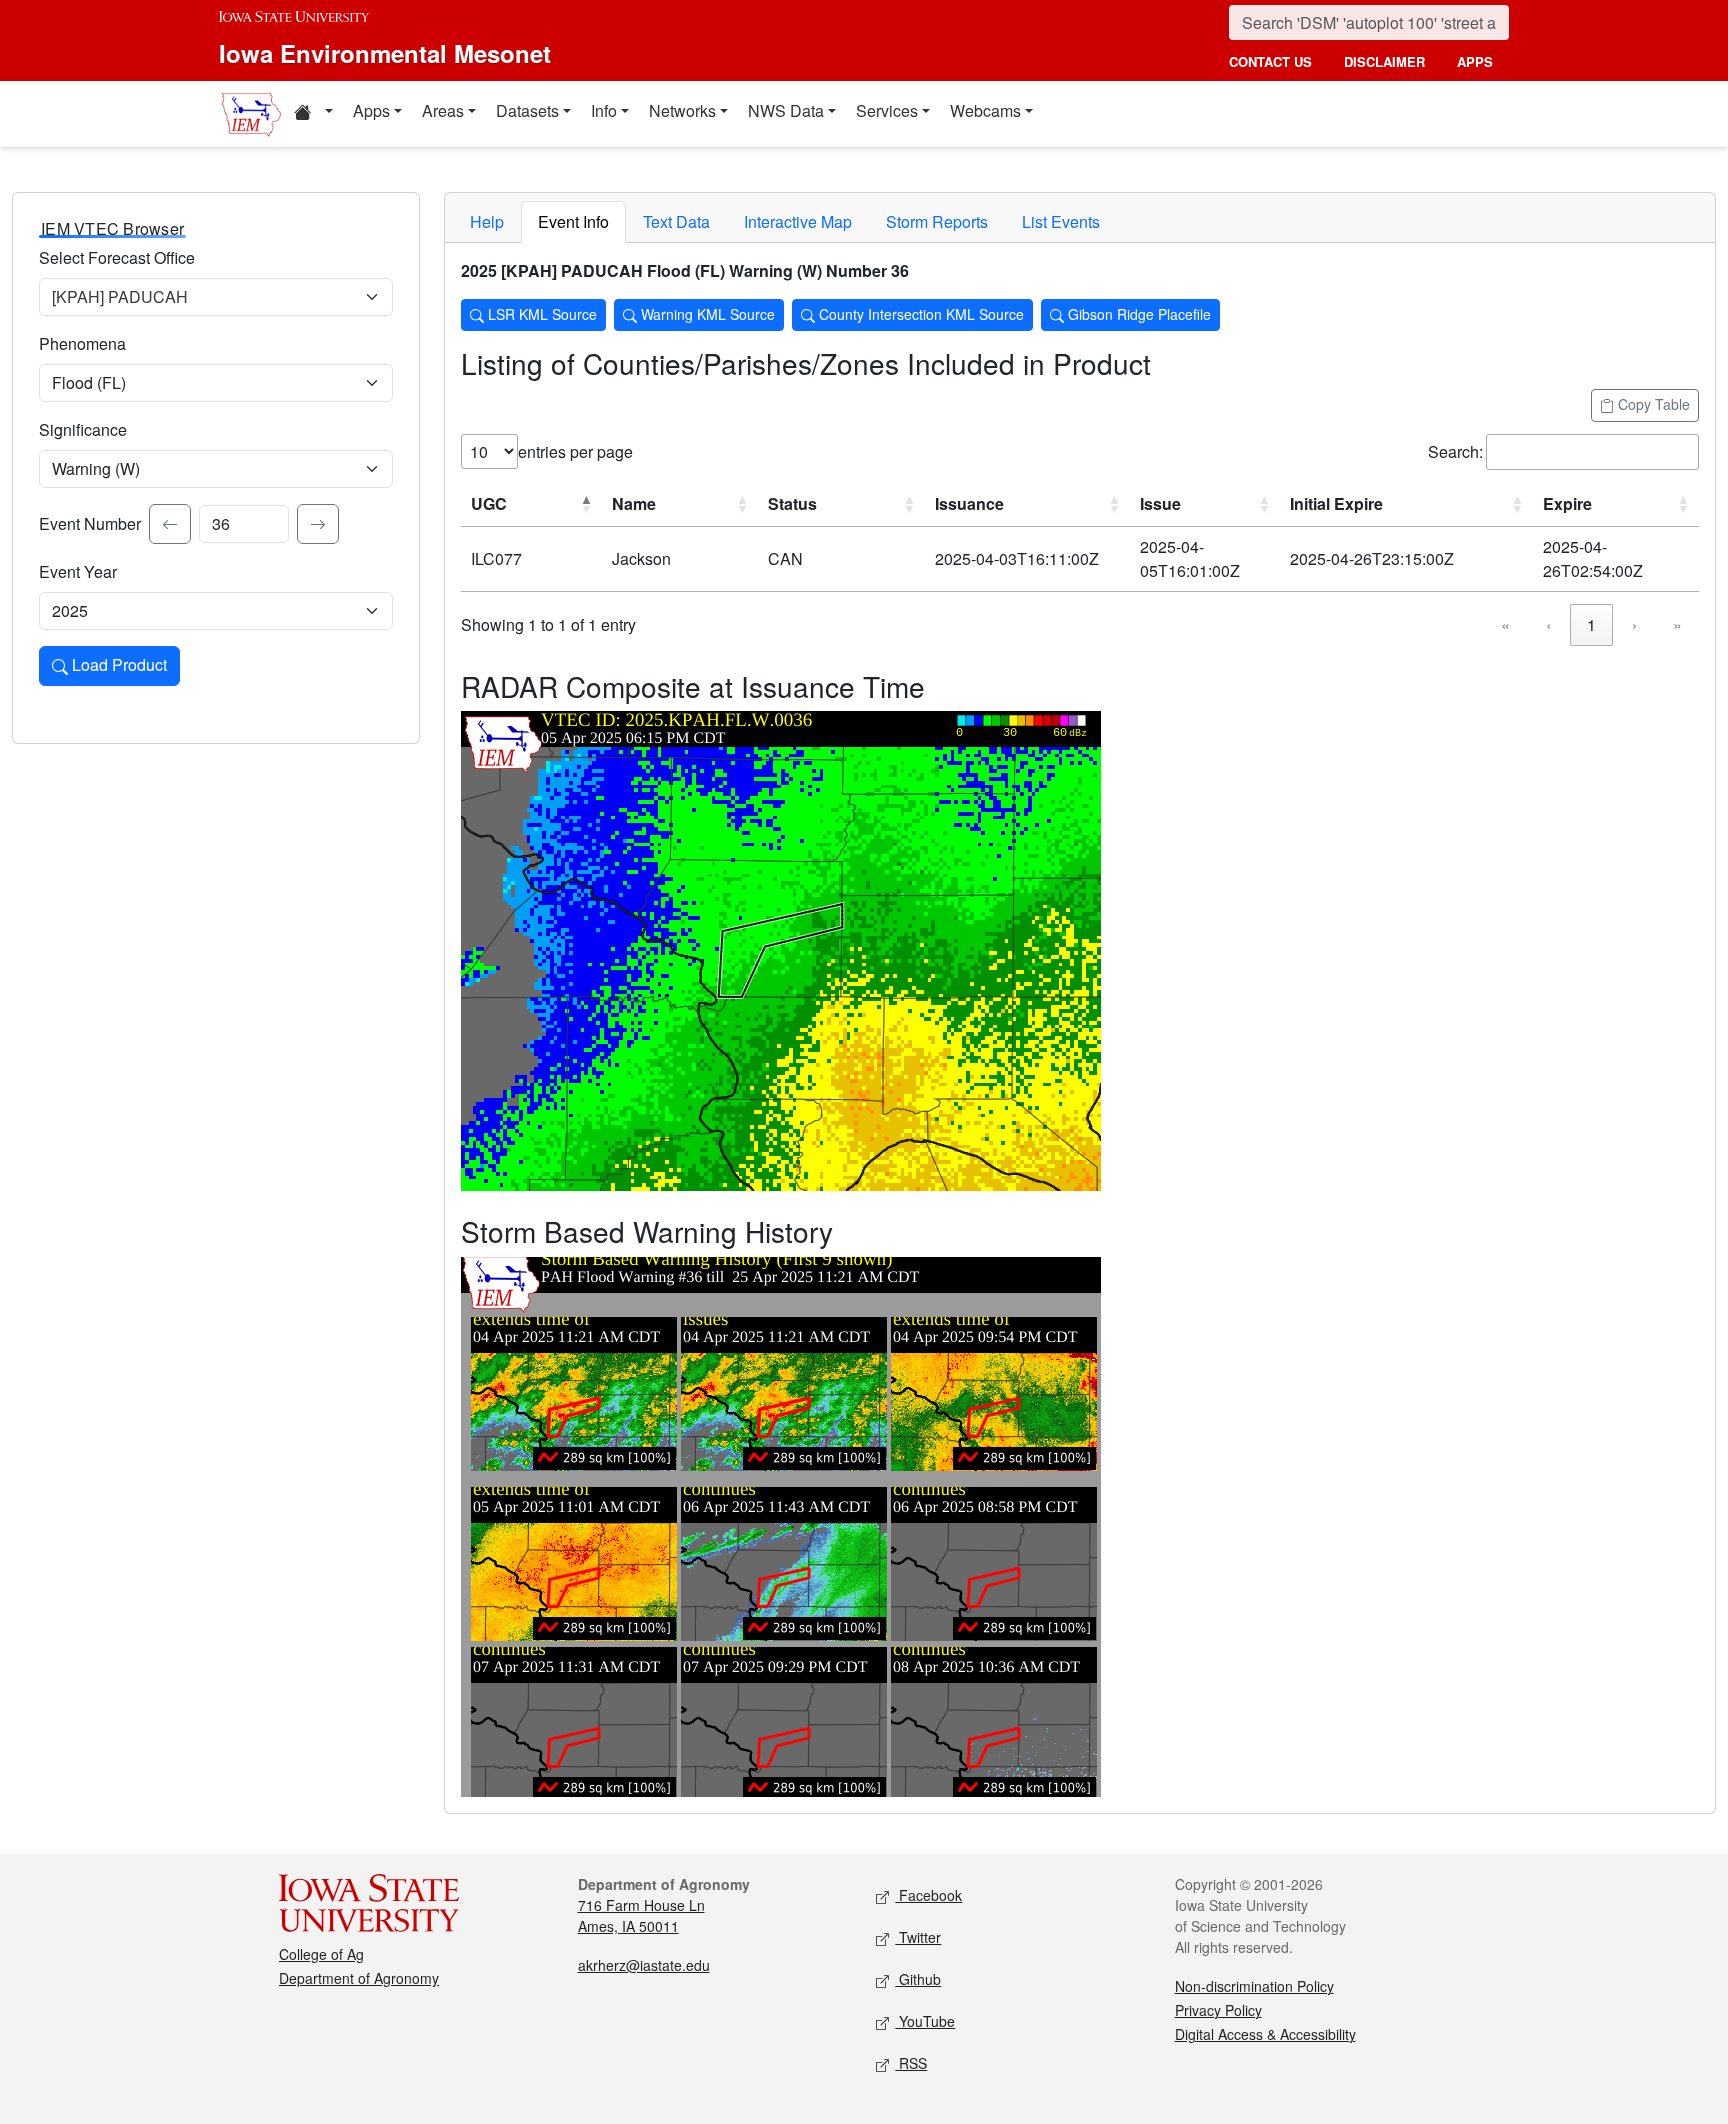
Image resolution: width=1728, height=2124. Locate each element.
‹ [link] (1548, 624)
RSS (911, 2063)
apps (1475, 61)
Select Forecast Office (117, 257)
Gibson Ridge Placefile (1137, 314)
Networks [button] (682, 110)
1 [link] (1591, 624)
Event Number (90, 523)
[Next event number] (318, 524)
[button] (313, 114)
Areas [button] (443, 110)
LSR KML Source (540, 314)
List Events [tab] (1061, 221)
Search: (1455, 451)
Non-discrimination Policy (1254, 1986)
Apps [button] (371, 110)
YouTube (925, 2021)
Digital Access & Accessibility (1265, 2034)
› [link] (1634, 624)
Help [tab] (487, 221)
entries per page (575, 451)
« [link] (1505, 624)
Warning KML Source (706, 314)
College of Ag (321, 1954)
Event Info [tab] (573, 221)
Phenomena (82, 343)
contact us (1270, 61)
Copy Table (1652, 404)
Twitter (918, 1937)
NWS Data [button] (786, 110)
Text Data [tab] (676, 221)
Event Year (78, 571)
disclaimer (1384, 61)
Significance (83, 429)
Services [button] (887, 110)
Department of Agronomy (359, 1978)
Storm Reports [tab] (937, 221)
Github (918, 1979)
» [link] (1677, 624)
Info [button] (604, 110)
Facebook (928, 1895)
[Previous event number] (170, 524)
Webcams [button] (985, 110)
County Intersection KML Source (919, 314)
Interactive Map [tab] (798, 221)
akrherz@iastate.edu (644, 1965)
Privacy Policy (1218, 2010)
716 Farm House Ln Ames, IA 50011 (641, 1915)
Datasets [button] (527, 110)
